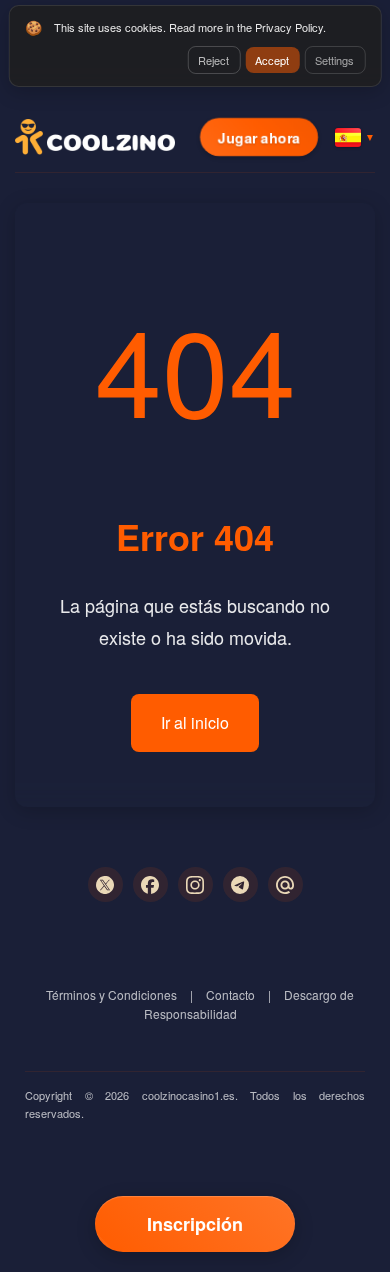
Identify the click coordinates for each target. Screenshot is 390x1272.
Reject (213, 60)
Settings (334, 60)
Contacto (230, 994)
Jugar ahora (259, 137)
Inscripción (195, 1224)
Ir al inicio (195, 722)
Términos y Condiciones (111, 994)
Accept (272, 60)
